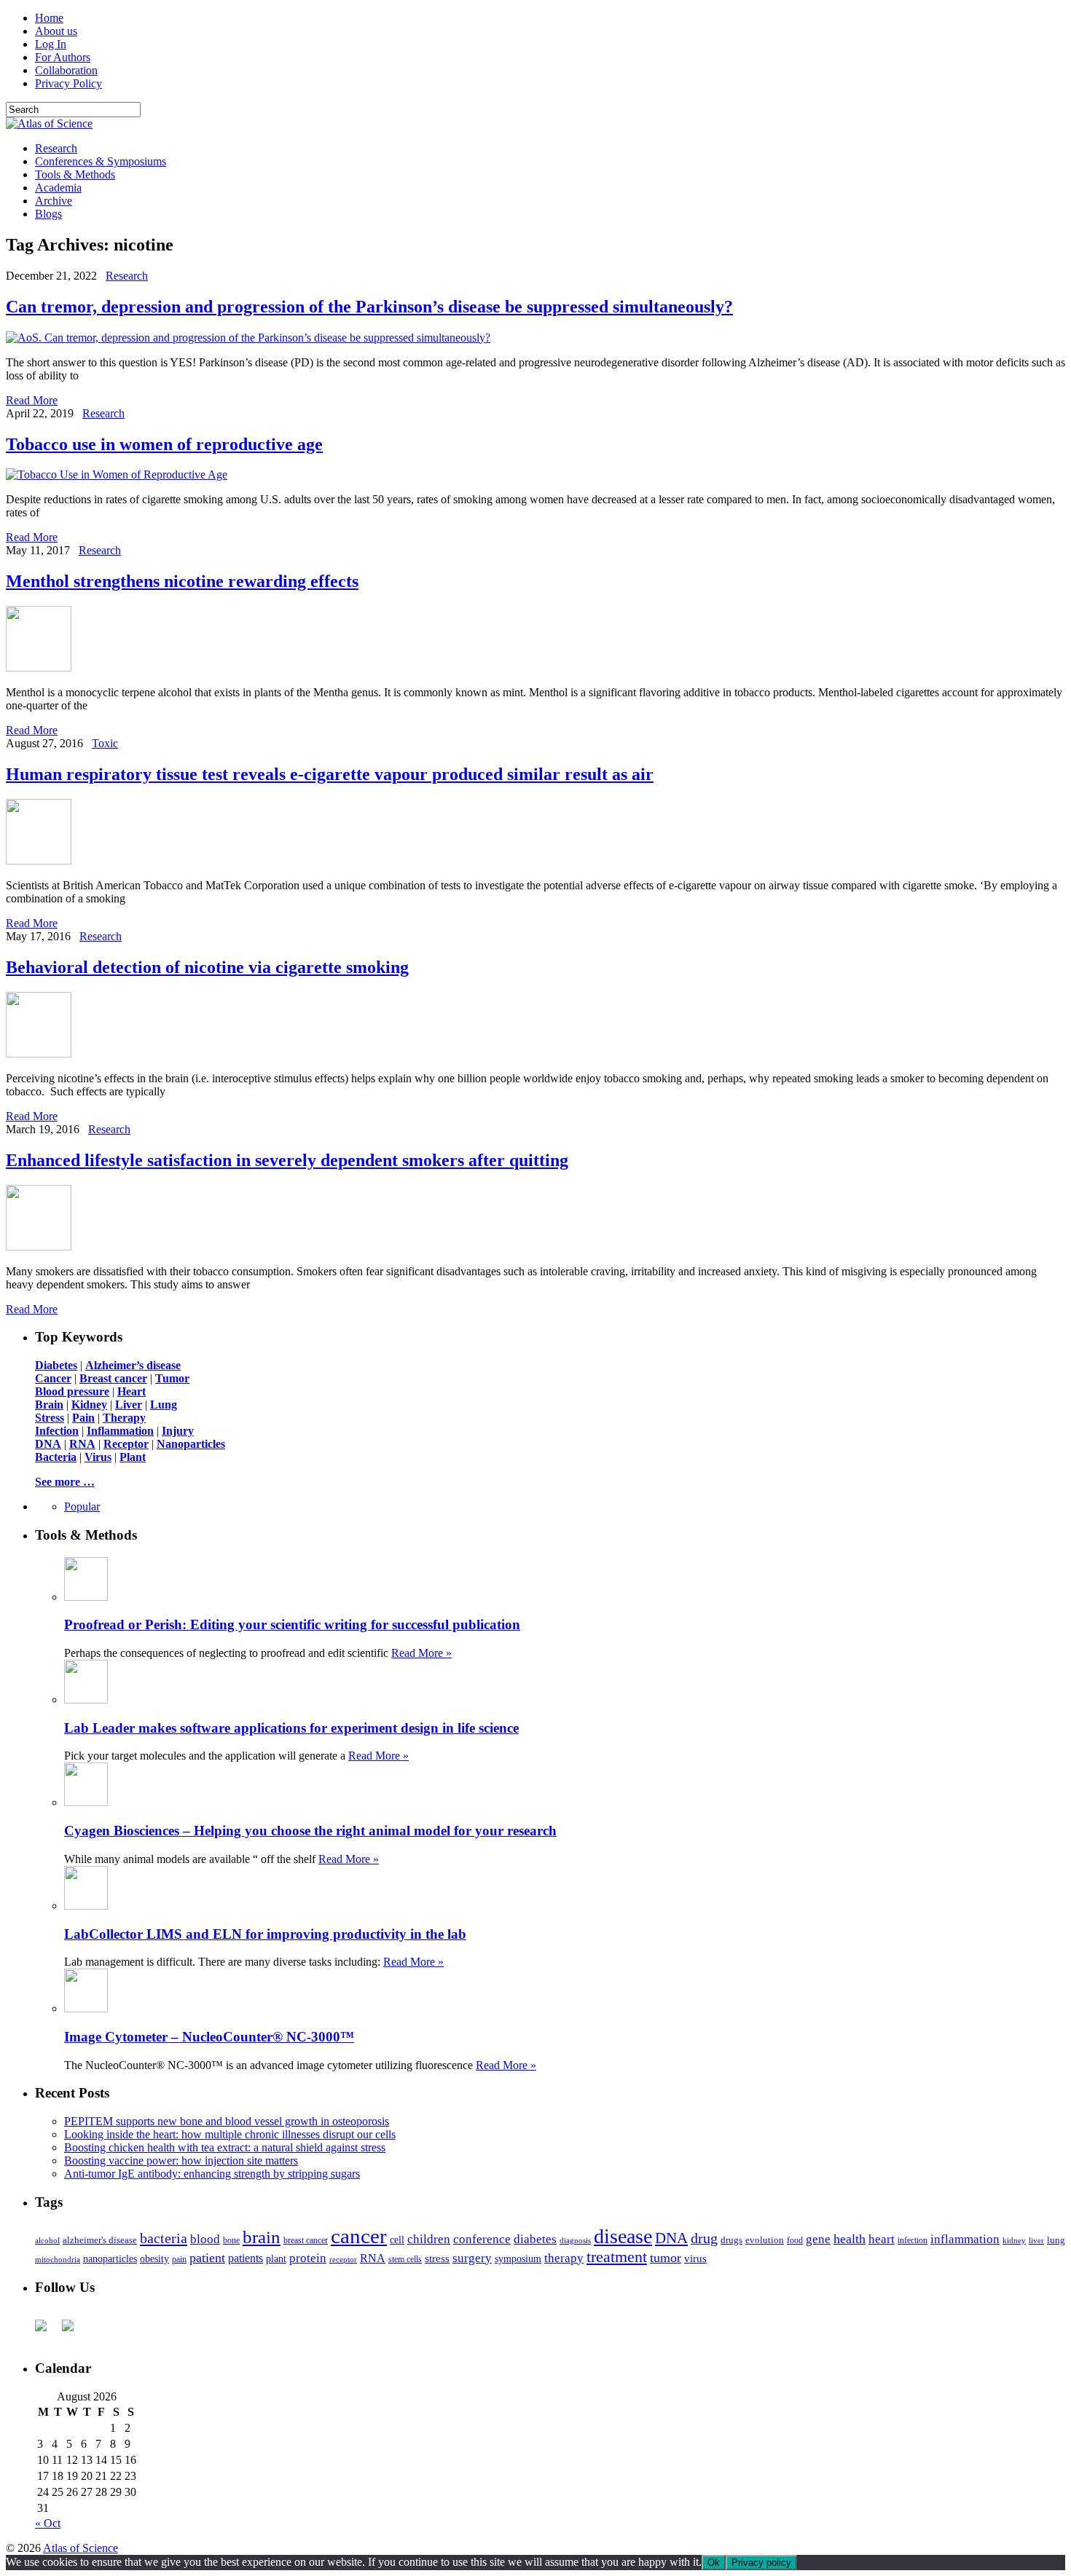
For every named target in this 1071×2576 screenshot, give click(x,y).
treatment (617, 2257)
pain (179, 2260)
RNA (373, 2258)
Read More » (421, 1653)
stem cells (405, 2260)
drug (704, 2238)
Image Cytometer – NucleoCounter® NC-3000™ (209, 2037)
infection (913, 2240)
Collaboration (66, 70)
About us (56, 31)
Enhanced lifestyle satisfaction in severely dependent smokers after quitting (287, 1160)
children (429, 2239)
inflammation (965, 2239)
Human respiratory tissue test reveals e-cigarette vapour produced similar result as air (330, 774)
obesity (154, 2259)
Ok (714, 2563)
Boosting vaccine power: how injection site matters (181, 2161)
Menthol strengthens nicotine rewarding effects (182, 581)
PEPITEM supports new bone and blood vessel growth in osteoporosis (227, 2121)
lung (1056, 2240)
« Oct (48, 2523)
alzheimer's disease (100, 2240)
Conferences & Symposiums (101, 161)
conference (482, 2239)
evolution (765, 2240)
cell (397, 2240)
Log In (51, 44)
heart (882, 2239)
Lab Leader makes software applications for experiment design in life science (291, 1728)
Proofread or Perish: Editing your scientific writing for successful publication (292, 1624)
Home (49, 18)
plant (276, 2258)
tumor (666, 2258)
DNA (671, 2238)
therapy (564, 2258)
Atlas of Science (81, 2548)
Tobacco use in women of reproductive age (164, 444)
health (850, 2239)
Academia (58, 188)
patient (207, 2258)
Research (56, 148)
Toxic (105, 743)
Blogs (48, 214)
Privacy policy (761, 2563)
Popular (82, 1506)
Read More (32, 400)
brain (262, 2237)
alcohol (47, 2240)
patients (246, 2258)
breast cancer (306, 2240)
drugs (731, 2240)
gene (818, 2239)
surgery (472, 2258)
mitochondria (58, 2259)
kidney (1014, 2240)
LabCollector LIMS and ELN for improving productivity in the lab (265, 1934)
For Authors (63, 57)
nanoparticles (110, 2258)
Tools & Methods (75, 174)
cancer (359, 2236)
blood (205, 2239)
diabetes (535, 2239)
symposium (518, 2258)
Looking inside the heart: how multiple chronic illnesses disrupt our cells (230, 2134)
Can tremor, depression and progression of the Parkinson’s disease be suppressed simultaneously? (369, 307)
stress (437, 2258)
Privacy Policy (68, 83)
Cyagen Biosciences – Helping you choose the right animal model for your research (310, 1831)
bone (231, 2240)
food (795, 2240)
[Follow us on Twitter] (74, 2331)
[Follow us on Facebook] (47, 2331)
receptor (343, 2259)
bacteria (164, 2238)
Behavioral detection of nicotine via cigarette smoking (207, 967)
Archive (54, 201)
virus (695, 2258)
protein (308, 2258)
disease (623, 2236)
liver (1036, 2240)
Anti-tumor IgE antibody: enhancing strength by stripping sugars (212, 2174)
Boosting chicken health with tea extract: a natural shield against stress (225, 2147)
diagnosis (575, 2241)
